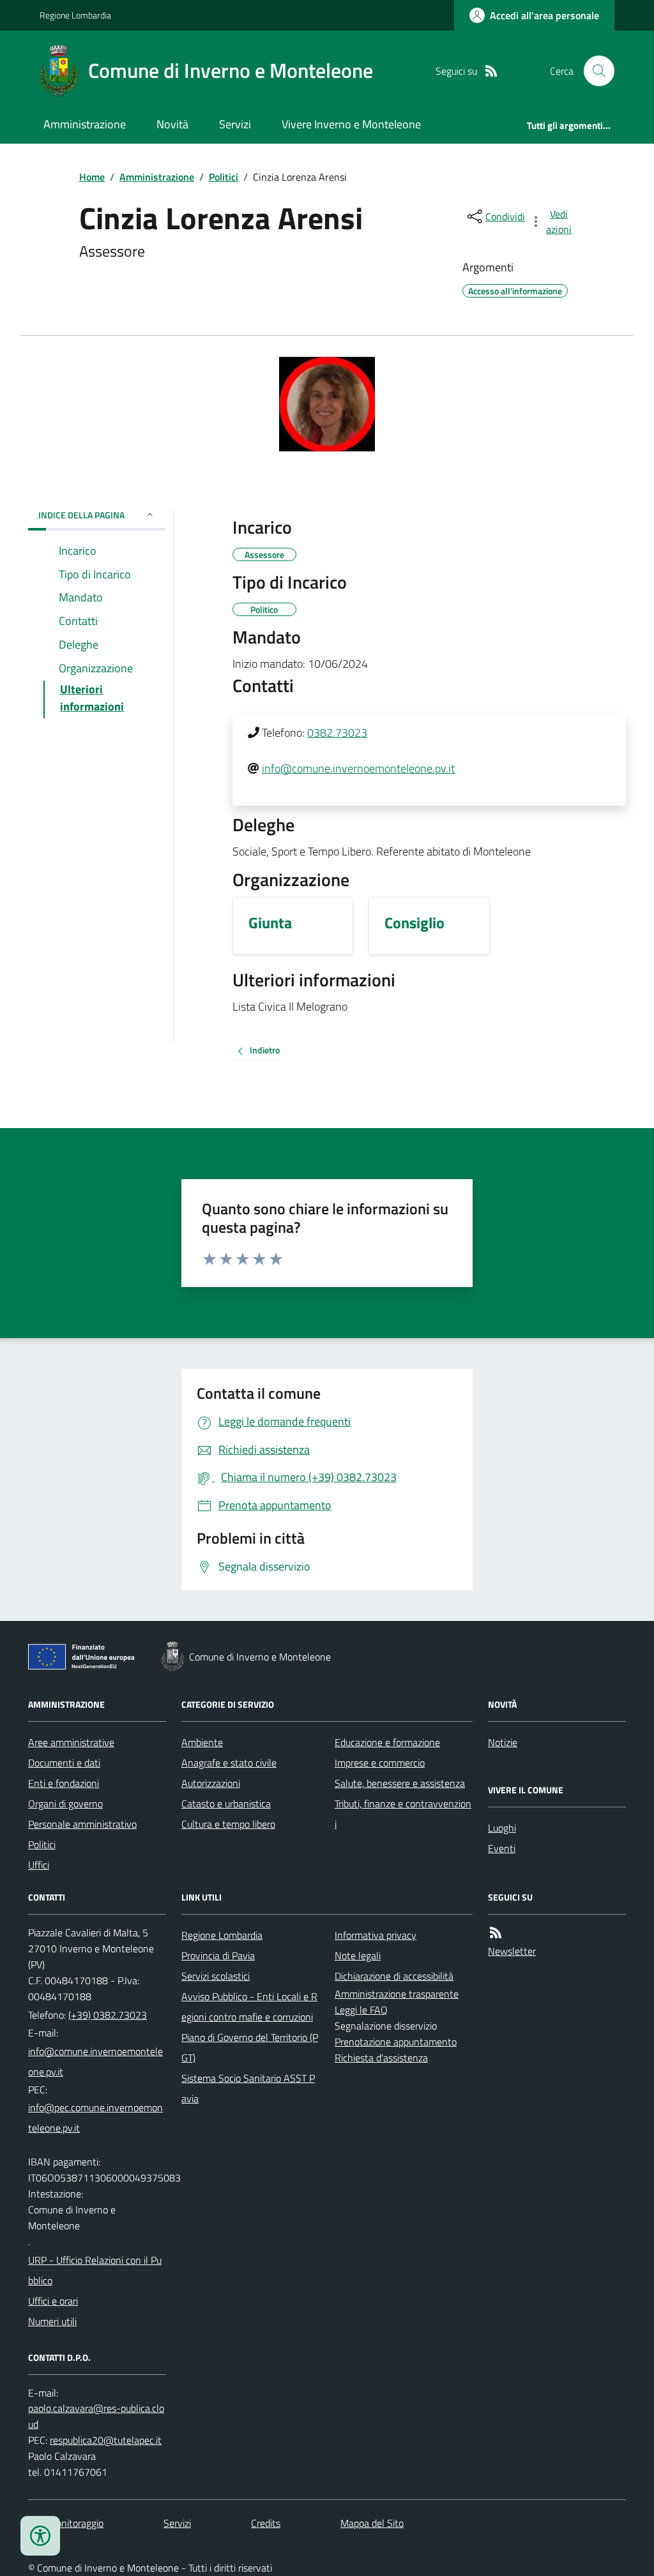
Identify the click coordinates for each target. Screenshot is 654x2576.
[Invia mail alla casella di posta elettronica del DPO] (97, 2416)
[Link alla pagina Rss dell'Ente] (496, 1933)
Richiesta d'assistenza (381, 2058)
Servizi (235, 124)
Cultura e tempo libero (228, 1824)
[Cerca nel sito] (594, 71)
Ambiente (202, 1742)
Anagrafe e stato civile (229, 1763)
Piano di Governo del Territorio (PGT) (250, 2047)
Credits (266, 2523)
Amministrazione (85, 124)
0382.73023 (337, 733)
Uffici (39, 1865)
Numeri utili (52, 2321)
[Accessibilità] (40, 2536)
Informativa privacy (376, 1935)
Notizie (503, 1742)
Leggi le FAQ (361, 2010)
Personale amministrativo (82, 1824)
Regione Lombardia (75, 15)
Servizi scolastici (216, 1976)
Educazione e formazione (387, 1742)
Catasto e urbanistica (226, 1804)
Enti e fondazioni (64, 1783)
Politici (224, 177)
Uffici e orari (53, 2301)
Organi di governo (65, 1804)
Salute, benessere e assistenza (400, 1783)
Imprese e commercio (380, 1763)
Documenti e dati (64, 1763)
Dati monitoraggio (66, 2523)
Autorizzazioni (211, 1783)
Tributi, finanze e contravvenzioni (403, 1814)
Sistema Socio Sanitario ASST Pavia (248, 2088)
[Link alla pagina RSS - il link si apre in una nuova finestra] (491, 71)
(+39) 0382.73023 (108, 2015)
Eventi (502, 1848)
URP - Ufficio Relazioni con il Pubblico (95, 2270)
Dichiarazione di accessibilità (394, 1976)
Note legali (358, 1955)
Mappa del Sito (372, 2523)
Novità (172, 124)
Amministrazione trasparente (397, 1994)
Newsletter (512, 1951)
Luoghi (502, 1828)
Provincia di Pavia (218, 1955)
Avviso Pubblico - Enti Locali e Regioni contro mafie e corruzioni (249, 2007)
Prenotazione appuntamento (396, 2042)
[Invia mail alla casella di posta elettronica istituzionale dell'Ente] (97, 2061)
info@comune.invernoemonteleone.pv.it (358, 768)
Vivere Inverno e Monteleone (351, 124)
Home (92, 177)
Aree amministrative (71, 1742)
